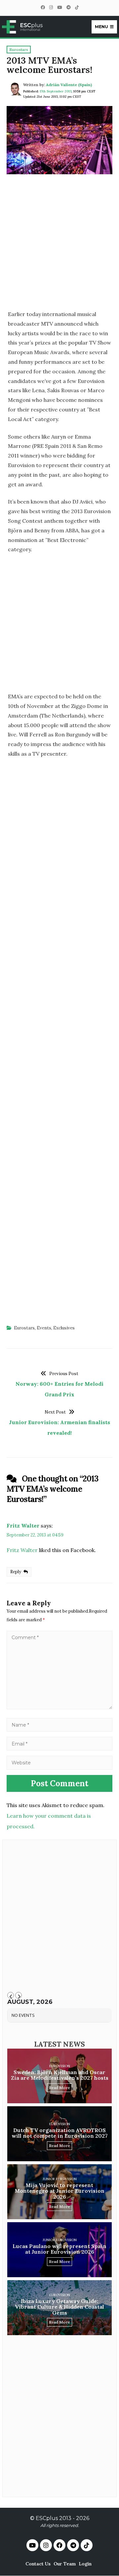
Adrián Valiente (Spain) (69, 85)
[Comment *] (59, 1707)
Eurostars (24, 1328)
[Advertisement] (59, 244)
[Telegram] (68, 7)
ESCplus (47, 2518)
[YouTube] (59, 7)
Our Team (65, 2564)
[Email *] (59, 1744)
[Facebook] (43, 7)
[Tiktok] (87, 2545)
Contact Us (38, 2564)
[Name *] (59, 1725)
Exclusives (64, 1328)
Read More (59, 2088)
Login (85, 2564)
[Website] (59, 1762)
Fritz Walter (23, 1526)
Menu (101, 27)
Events (44, 1328)
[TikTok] (77, 7)
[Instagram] (51, 7)
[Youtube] (32, 2545)
